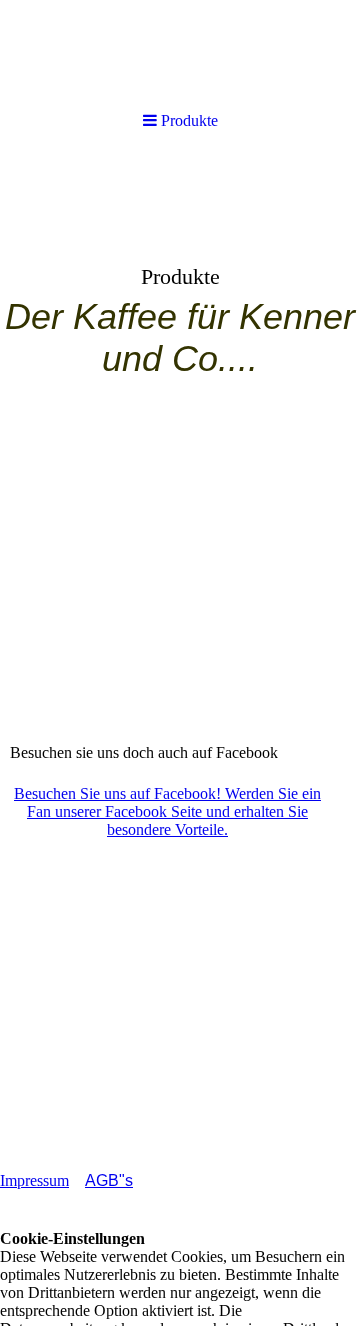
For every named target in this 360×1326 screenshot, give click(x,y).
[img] (180, 306)
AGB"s (109, 1180)
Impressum (34, 1180)
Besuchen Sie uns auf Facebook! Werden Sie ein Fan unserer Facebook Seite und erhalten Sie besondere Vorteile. (167, 811)
